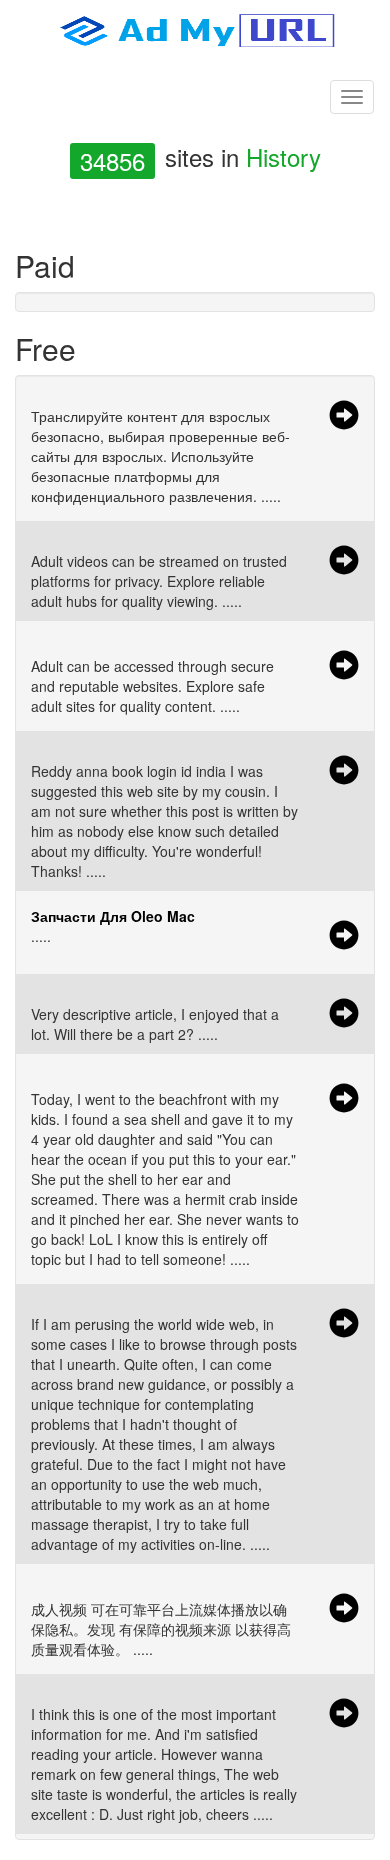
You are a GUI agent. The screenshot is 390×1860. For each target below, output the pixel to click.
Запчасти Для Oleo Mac (113, 916)
